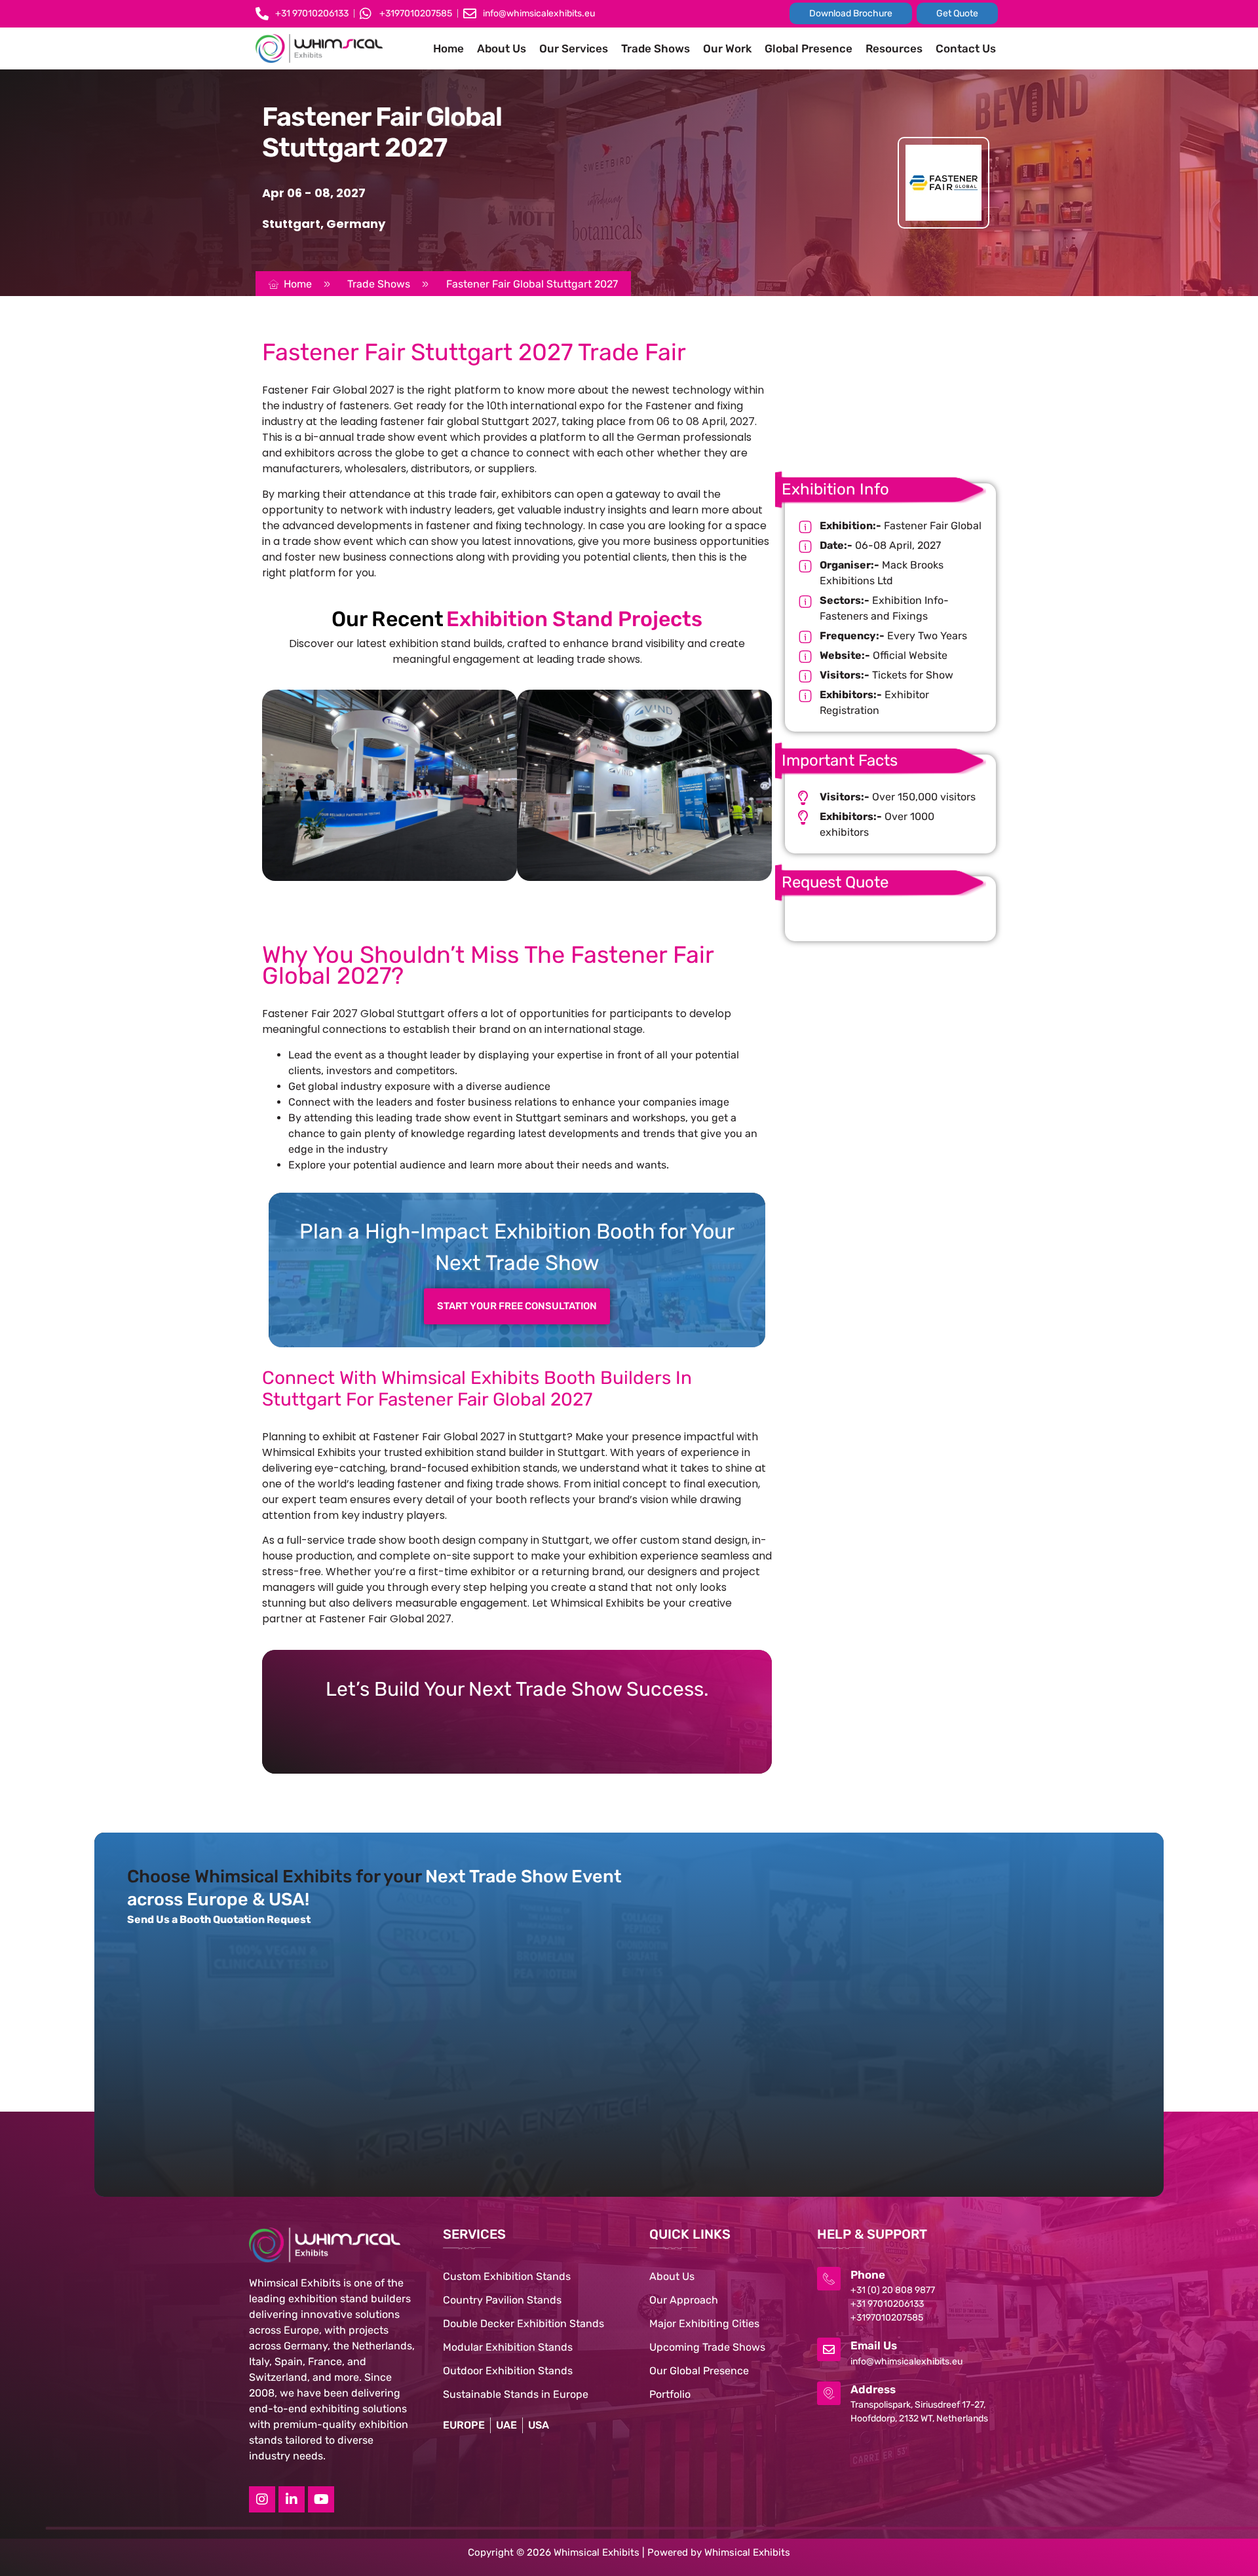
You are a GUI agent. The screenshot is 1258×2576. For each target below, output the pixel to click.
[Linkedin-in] (292, 2499)
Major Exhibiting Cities (704, 2324)
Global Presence (809, 48)
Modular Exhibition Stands (508, 2347)
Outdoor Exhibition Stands (508, 2371)
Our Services (574, 48)
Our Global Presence (699, 2371)
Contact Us (966, 48)
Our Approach (684, 2300)
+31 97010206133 (887, 2304)
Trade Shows (656, 48)
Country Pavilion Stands (502, 2300)
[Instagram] (262, 2499)
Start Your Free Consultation (517, 1306)
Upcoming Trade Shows (707, 2347)
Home (448, 48)
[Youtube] (321, 2499)
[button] (516, 913)
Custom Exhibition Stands (507, 2276)
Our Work (727, 48)
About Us (502, 48)
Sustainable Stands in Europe (516, 2394)
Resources (894, 48)
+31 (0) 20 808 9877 (893, 2290)
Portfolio (670, 2394)
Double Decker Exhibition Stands (524, 2324)
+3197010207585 (887, 2318)
